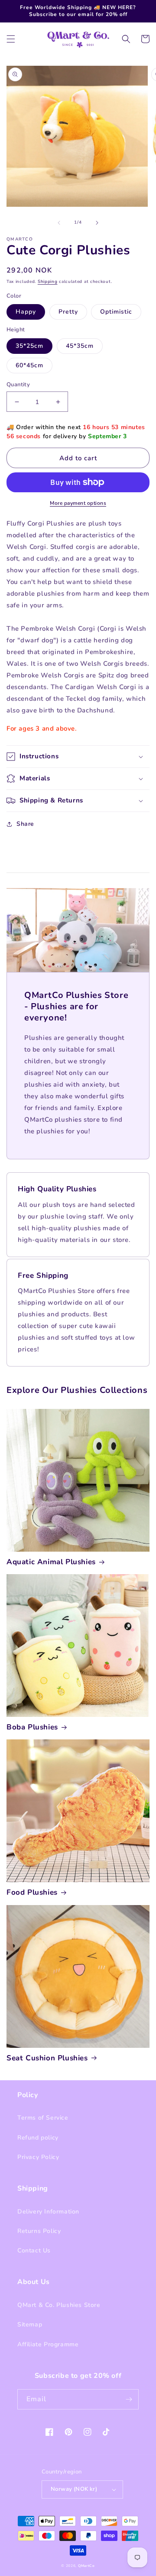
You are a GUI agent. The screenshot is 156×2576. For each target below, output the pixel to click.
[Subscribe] (129, 2399)
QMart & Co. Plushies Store (59, 2305)
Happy (26, 312)
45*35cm (80, 346)
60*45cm (29, 365)
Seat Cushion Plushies (47, 2058)
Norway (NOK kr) (74, 2489)
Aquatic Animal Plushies (51, 1562)
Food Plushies (32, 1893)
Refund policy (38, 2138)
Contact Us (34, 2250)
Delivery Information (48, 2212)
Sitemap (30, 2324)
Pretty (68, 312)
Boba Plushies (32, 1727)
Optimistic (116, 312)
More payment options (78, 503)
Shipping (48, 282)
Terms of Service (43, 2118)
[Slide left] (59, 223)
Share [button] (25, 824)
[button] (11, 39)
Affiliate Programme (48, 2344)
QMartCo (86, 2566)
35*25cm (29, 346)
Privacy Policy (38, 2157)
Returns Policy (39, 2231)
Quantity (18, 385)
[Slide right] (97, 223)
